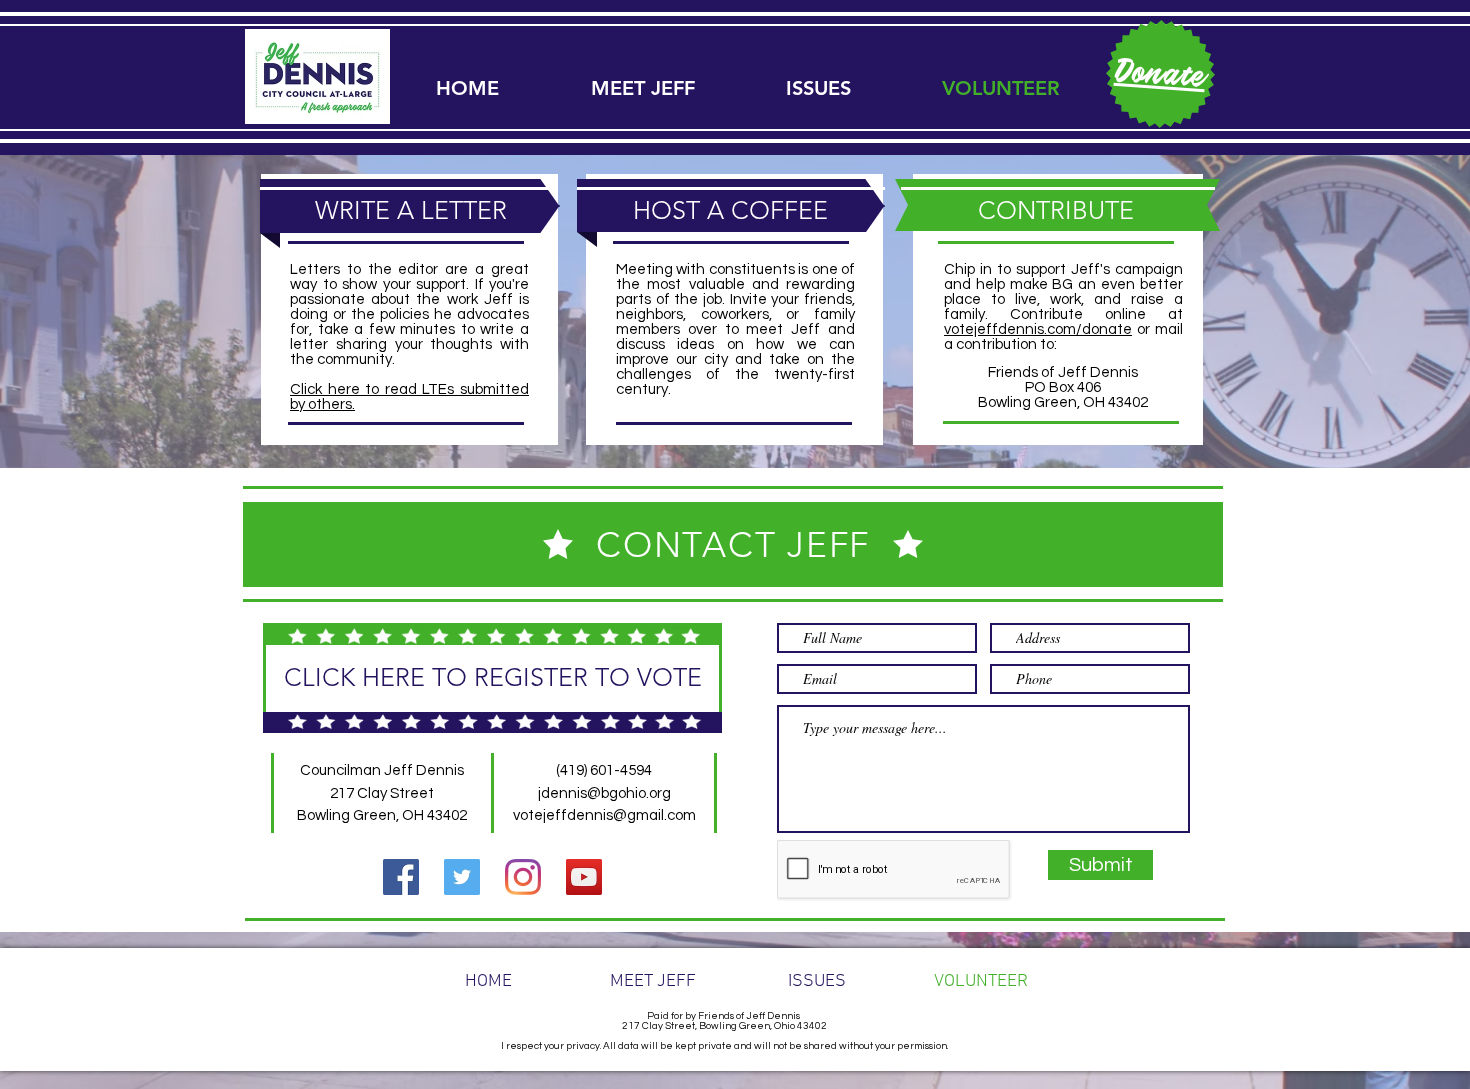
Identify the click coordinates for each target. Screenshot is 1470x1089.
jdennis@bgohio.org (604, 793)
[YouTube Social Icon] (584, 877)
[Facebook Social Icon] (401, 877)
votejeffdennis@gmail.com (604, 815)
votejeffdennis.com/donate (1038, 329)
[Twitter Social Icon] (462, 877)
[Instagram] (523, 877)
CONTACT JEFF (733, 544)
